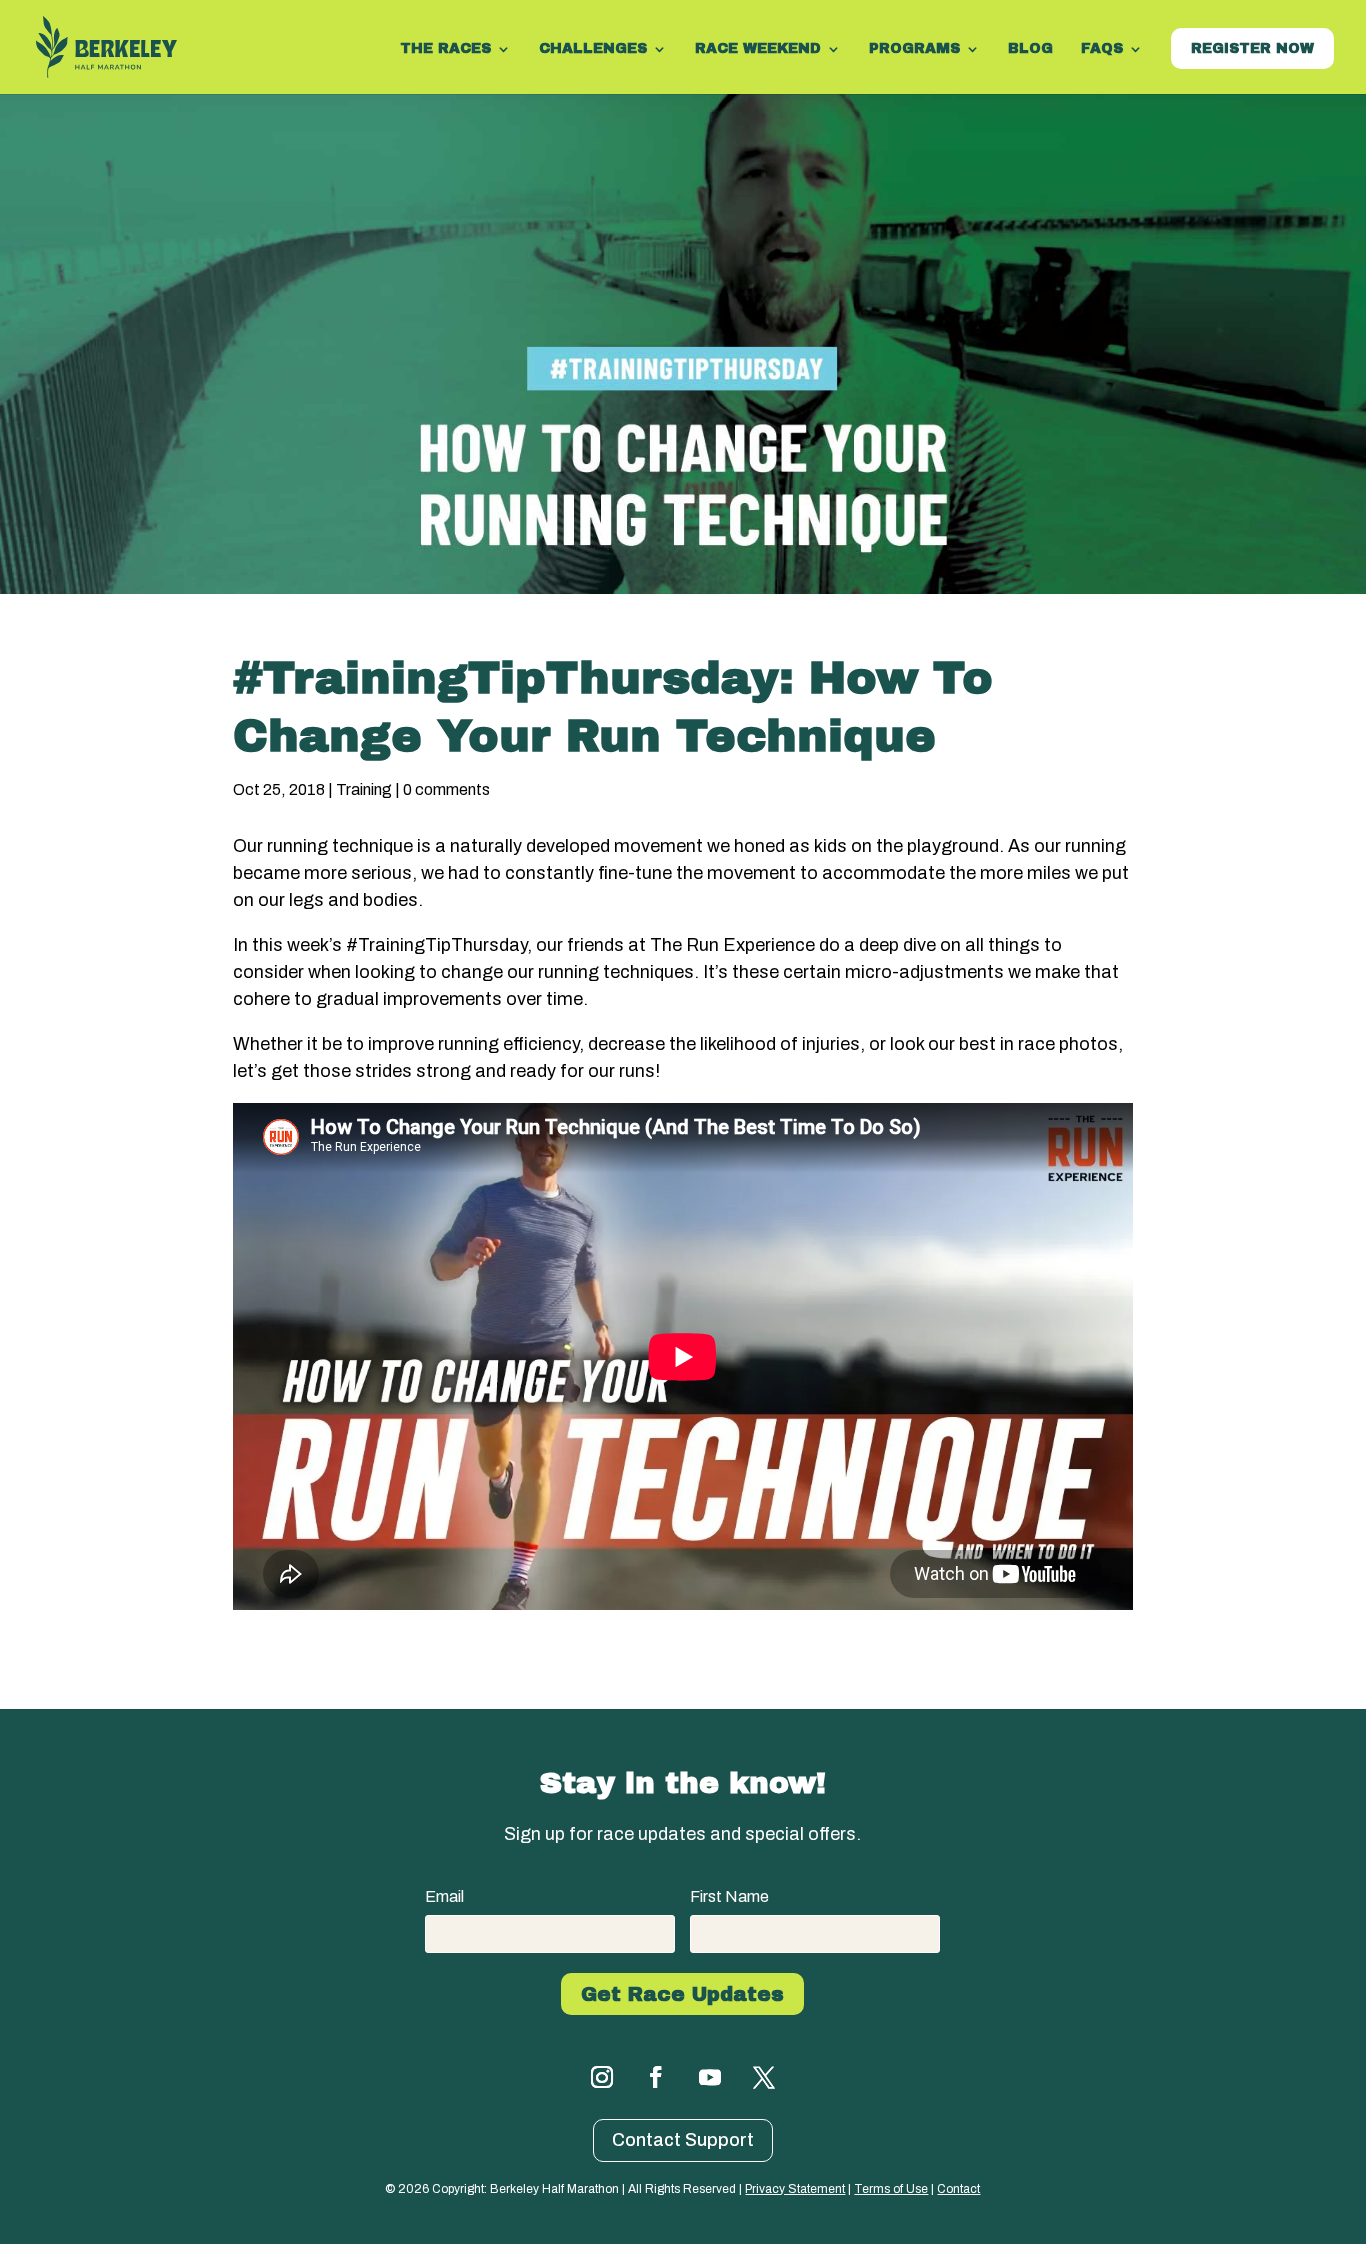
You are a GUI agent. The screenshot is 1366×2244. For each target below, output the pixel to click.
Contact (958, 2189)
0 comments (446, 789)
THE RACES (445, 49)
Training (364, 789)
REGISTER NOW (1252, 48)
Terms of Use (891, 2189)
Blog (1030, 49)
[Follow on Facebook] (656, 2077)
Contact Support (683, 2140)
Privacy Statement (795, 2189)
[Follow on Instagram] (602, 2077)
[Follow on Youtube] (710, 2077)
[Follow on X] (764, 2077)
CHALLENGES (593, 49)
